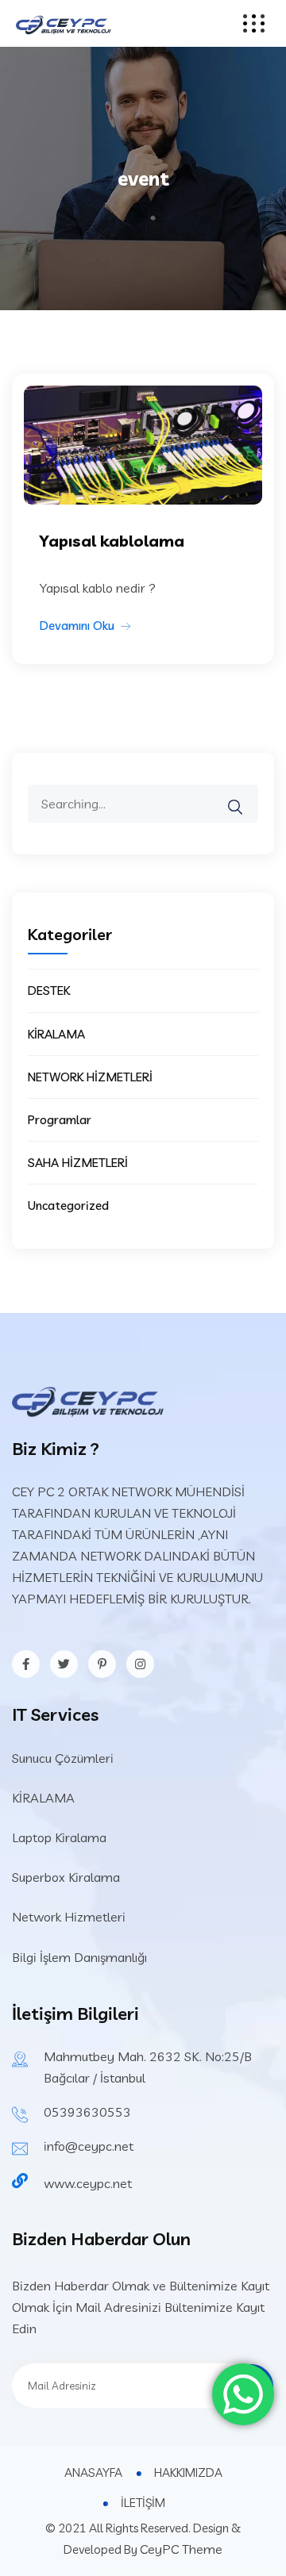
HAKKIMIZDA (188, 2472)
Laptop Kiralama (59, 1837)
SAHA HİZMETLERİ (78, 1163)
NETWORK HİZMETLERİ (90, 1077)
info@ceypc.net (89, 2146)
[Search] (245, 796)
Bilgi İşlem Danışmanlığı (79, 1957)
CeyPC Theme (181, 2549)
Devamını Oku (77, 626)
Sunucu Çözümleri (63, 1758)
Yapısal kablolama (112, 541)
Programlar (60, 1120)
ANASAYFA (93, 2472)
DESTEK (49, 990)
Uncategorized (68, 1205)
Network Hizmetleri (69, 1917)
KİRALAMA (56, 1034)
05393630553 (87, 2112)
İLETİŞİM (143, 2503)
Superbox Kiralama (66, 1877)
